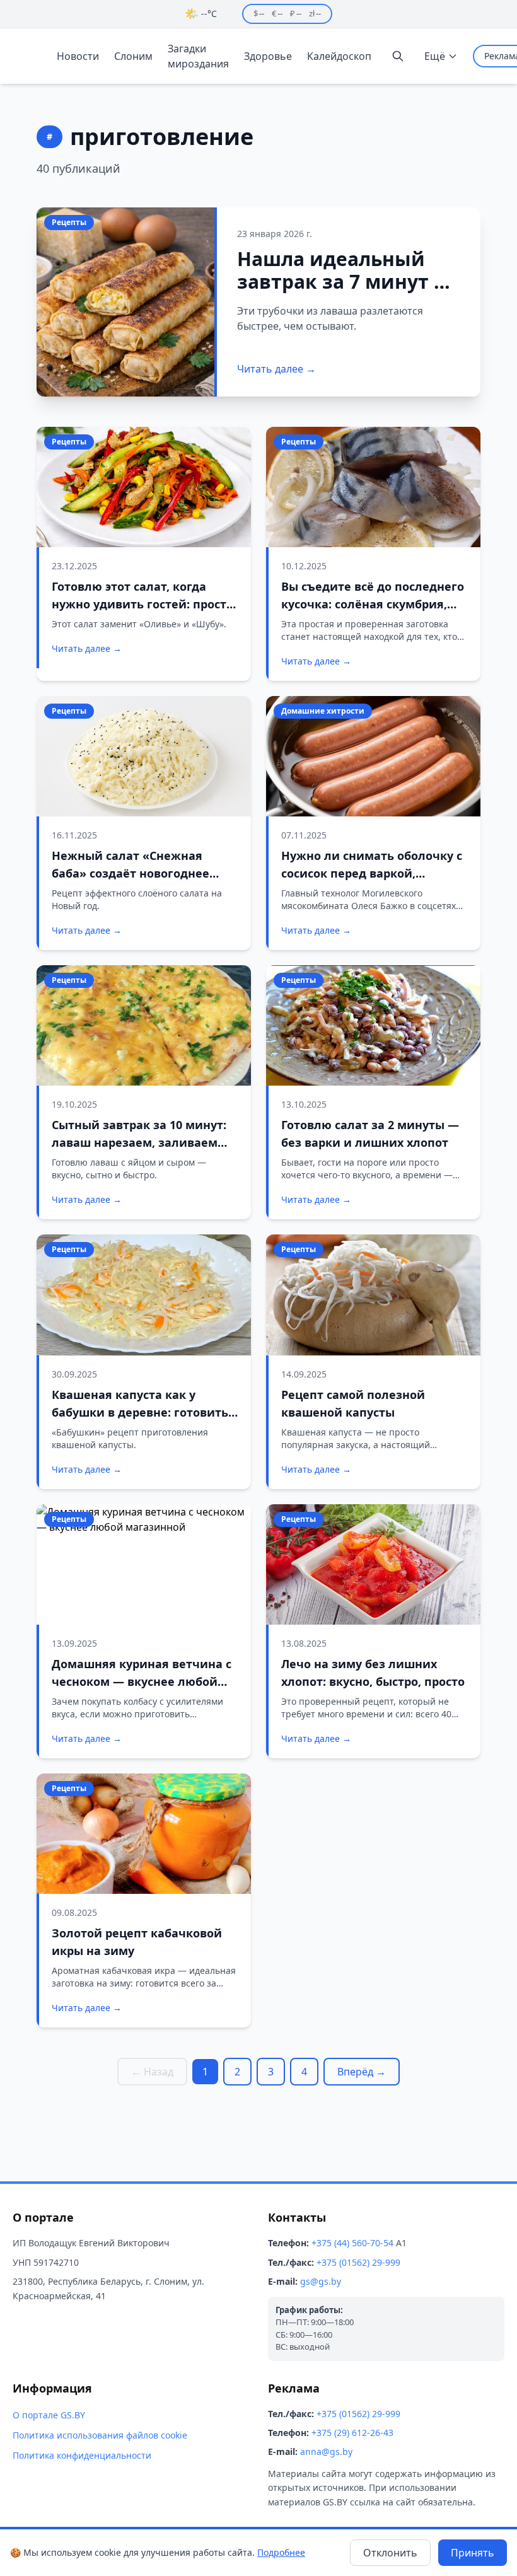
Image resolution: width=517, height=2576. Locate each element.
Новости (78, 56)
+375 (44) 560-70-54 (352, 2243)
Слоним (133, 56)
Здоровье (268, 56)
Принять (473, 2553)
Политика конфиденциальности (82, 2455)
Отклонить (390, 2553)
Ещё (435, 56)
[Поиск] (398, 56)
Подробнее (281, 2552)
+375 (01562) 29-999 (358, 2262)
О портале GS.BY (49, 2415)
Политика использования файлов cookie (100, 2435)
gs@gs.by (321, 2281)
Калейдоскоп (339, 56)
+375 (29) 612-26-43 (352, 2433)
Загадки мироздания (198, 56)
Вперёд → (362, 2072)
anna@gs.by (326, 2451)
